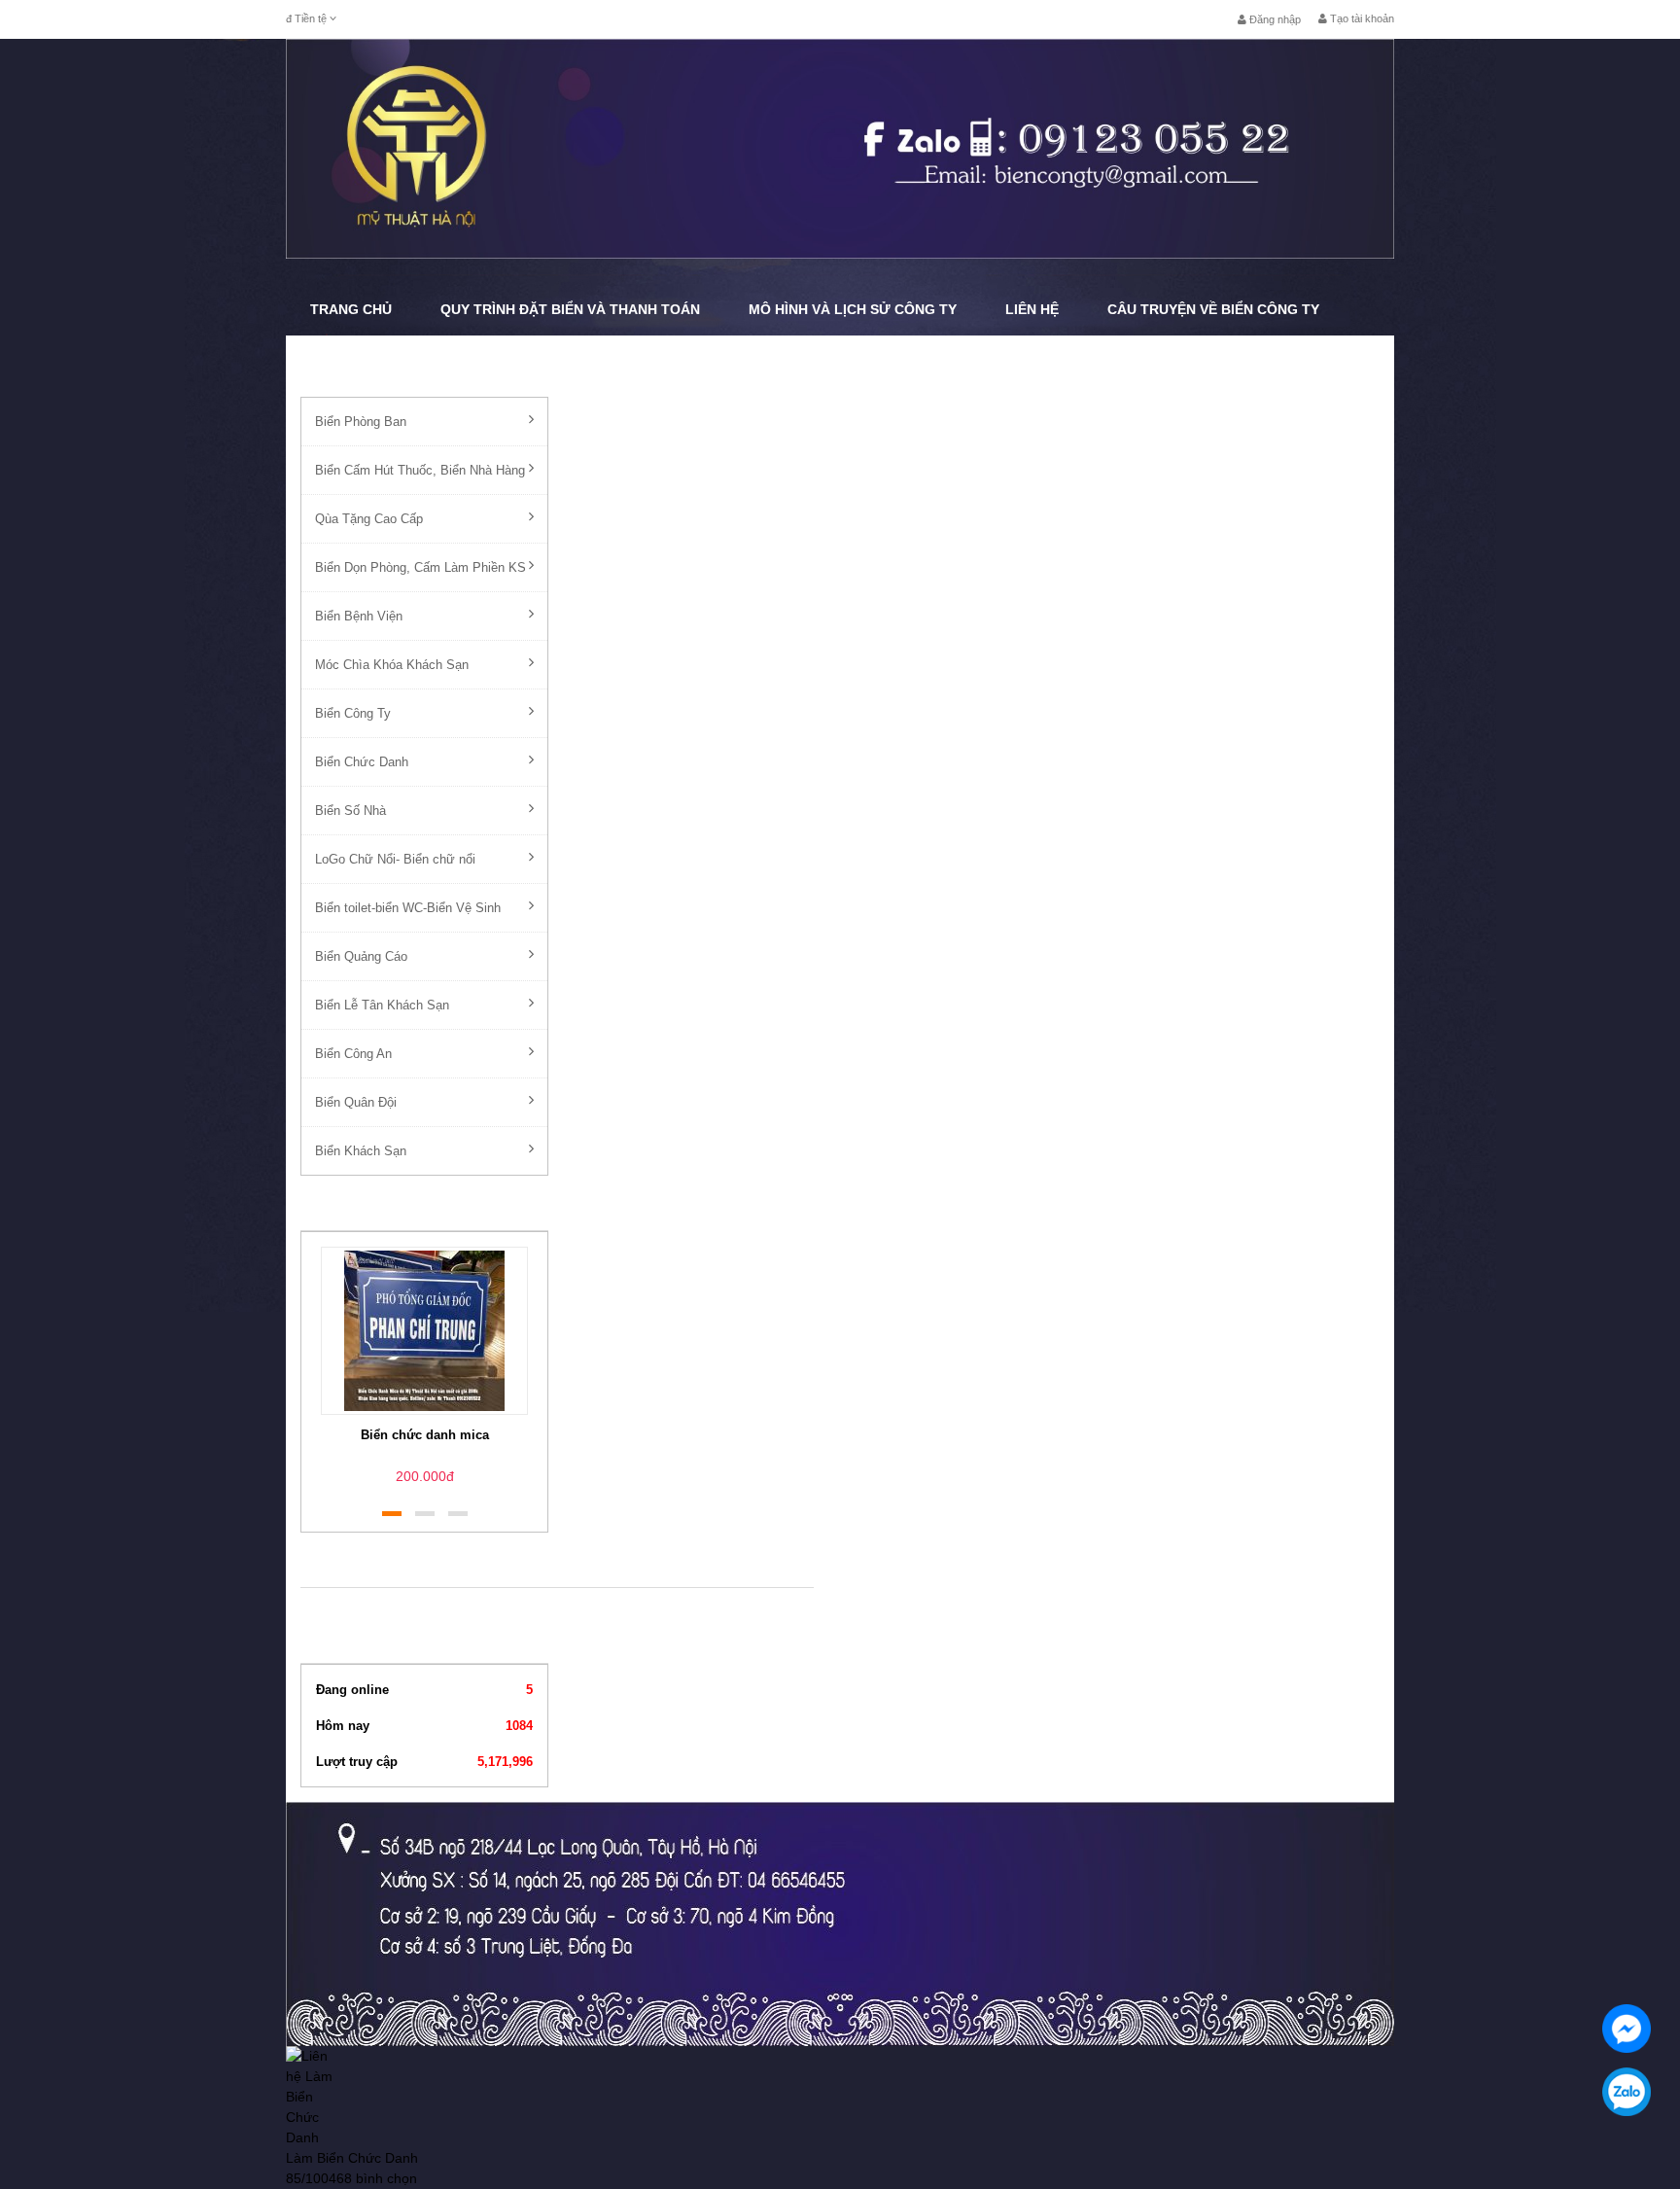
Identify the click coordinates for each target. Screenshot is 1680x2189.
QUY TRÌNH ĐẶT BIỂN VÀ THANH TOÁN (570, 309)
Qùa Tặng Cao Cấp (369, 519)
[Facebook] (1627, 2029)
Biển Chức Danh (362, 762)
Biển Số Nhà (350, 811)
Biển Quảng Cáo (361, 956)
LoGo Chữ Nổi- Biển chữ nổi (395, 859)
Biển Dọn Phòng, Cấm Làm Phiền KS (420, 567)
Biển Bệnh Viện (359, 616)
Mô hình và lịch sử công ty (853, 309)
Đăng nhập (1274, 19)
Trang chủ (351, 309)
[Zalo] (1627, 2092)
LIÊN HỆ (1032, 309)
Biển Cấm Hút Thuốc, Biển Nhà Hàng (420, 470)
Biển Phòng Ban (361, 422)
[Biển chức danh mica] (424, 1329)
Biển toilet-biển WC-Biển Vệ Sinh (408, 908)
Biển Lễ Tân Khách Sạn (382, 1005)
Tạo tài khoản (1361, 18)
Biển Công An (353, 1054)
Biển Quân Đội (356, 1102)
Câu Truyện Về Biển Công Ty (1213, 309)
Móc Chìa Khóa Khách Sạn (392, 665)
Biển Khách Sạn (361, 1151)
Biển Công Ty (353, 713)
